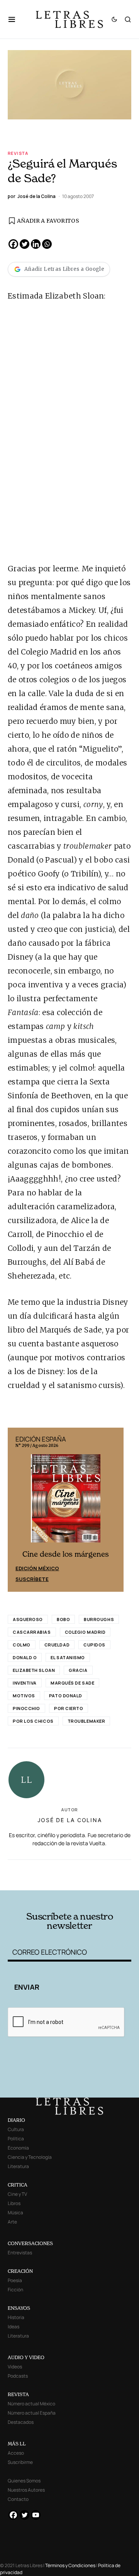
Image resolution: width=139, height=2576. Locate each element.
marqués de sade (72, 1683)
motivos (24, 1696)
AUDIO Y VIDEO (26, 2357)
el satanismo (68, 1657)
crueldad (57, 1645)
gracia (78, 1670)
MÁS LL (17, 2444)
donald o (25, 1657)
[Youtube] (36, 2515)
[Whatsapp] (47, 244)
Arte (12, 2222)
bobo (63, 1619)
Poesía (15, 2280)
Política (16, 2139)
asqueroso (28, 1619)
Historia (16, 2317)
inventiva (25, 1683)
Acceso (16, 2453)
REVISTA (18, 2394)
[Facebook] (13, 244)
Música (15, 2213)
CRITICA (18, 2185)
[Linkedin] (36, 244)
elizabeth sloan (34, 1670)
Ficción (15, 2290)
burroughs (99, 1619)
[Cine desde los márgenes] (66, 1502)
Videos (15, 2367)
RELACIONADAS (39, 1868)
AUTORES (93, 1879)
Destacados (21, 2422)
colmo (22, 1645)
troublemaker (86, 1721)
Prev (18, 1510)
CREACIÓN (20, 2271)
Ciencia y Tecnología (30, 2157)
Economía (18, 2148)
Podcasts (18, 2376)
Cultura (16, 2129)
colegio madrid (85, 1632)
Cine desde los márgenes (66, 1554)
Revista (18, 153)
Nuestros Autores (26, 2490)
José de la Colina (70, 1820)
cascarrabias (32, 1632)
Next (114, 1510)
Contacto (18, 2499)
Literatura (18, 2166)
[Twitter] (25, 244)
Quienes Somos (24, 2481)
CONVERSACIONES (30, 2243)
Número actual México (31, 2404)
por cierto (69, 1708)
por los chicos (33, 1721)
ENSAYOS (19, 2308)
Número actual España (32, 2413)
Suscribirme (20, 2462)
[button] (16, 19)
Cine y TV (17, 2194)
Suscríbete (32, 1579)
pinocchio (26, 1708)
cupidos (94, 1645)
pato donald (66, 1696)
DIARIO (16, 2120)
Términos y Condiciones (70, 2565)
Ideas (14, 2327)
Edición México (37, 1568)
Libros (14, 2203)
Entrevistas (20, 2253)
